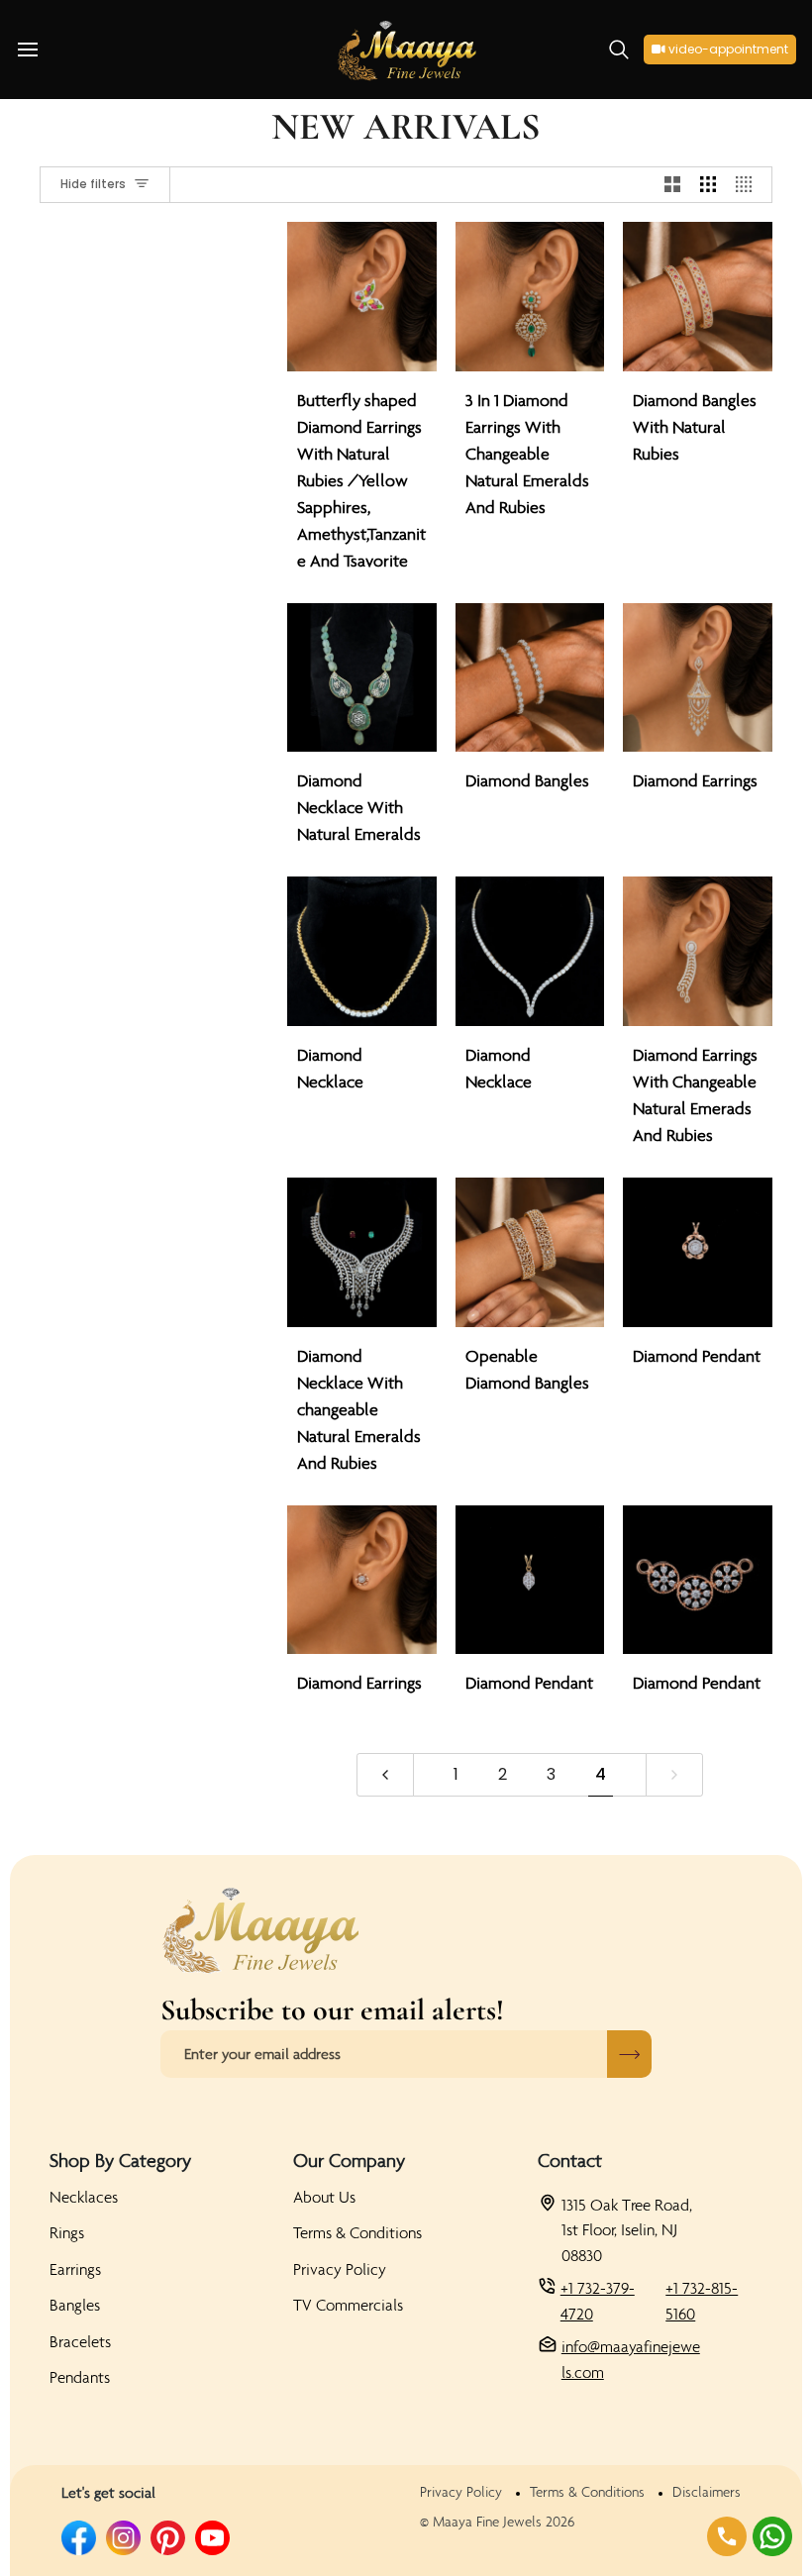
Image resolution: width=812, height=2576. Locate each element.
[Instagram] (123, 2538)
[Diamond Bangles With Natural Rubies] (698, 297)
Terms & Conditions (357, 2232)
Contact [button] (570, 2160)
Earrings (75, 2269)
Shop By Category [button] (120, 2160)
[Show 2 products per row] (672, 185)
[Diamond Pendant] (698, 1252)
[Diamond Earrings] (698, 678)
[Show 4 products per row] (749, 185)
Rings (67, 2232)
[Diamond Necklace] (362, 951)
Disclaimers (707, 2492)
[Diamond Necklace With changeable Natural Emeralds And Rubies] (362, 1252)
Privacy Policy (340, 2269)
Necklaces (84, 2197)
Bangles (75, 2305)
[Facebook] (79, 2538)
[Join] (629, 2054)
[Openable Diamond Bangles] (530, 1252)
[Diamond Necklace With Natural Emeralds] (362, 678)
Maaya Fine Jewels (487, 2522)
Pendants (80, 2377)
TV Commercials (348, 2305)
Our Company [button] (349, 2160)
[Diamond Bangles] (530, 678)
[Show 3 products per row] (708, 185)
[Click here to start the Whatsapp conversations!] (772, 2536)
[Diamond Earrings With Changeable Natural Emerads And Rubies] (698, 951)
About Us (324, 2197)
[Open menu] (46, 50)
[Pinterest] (168, 2538)
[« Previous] (385, 1775)
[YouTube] (212, 2538)
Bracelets (80, 2341)
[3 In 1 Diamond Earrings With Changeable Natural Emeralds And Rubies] (530, 297)
